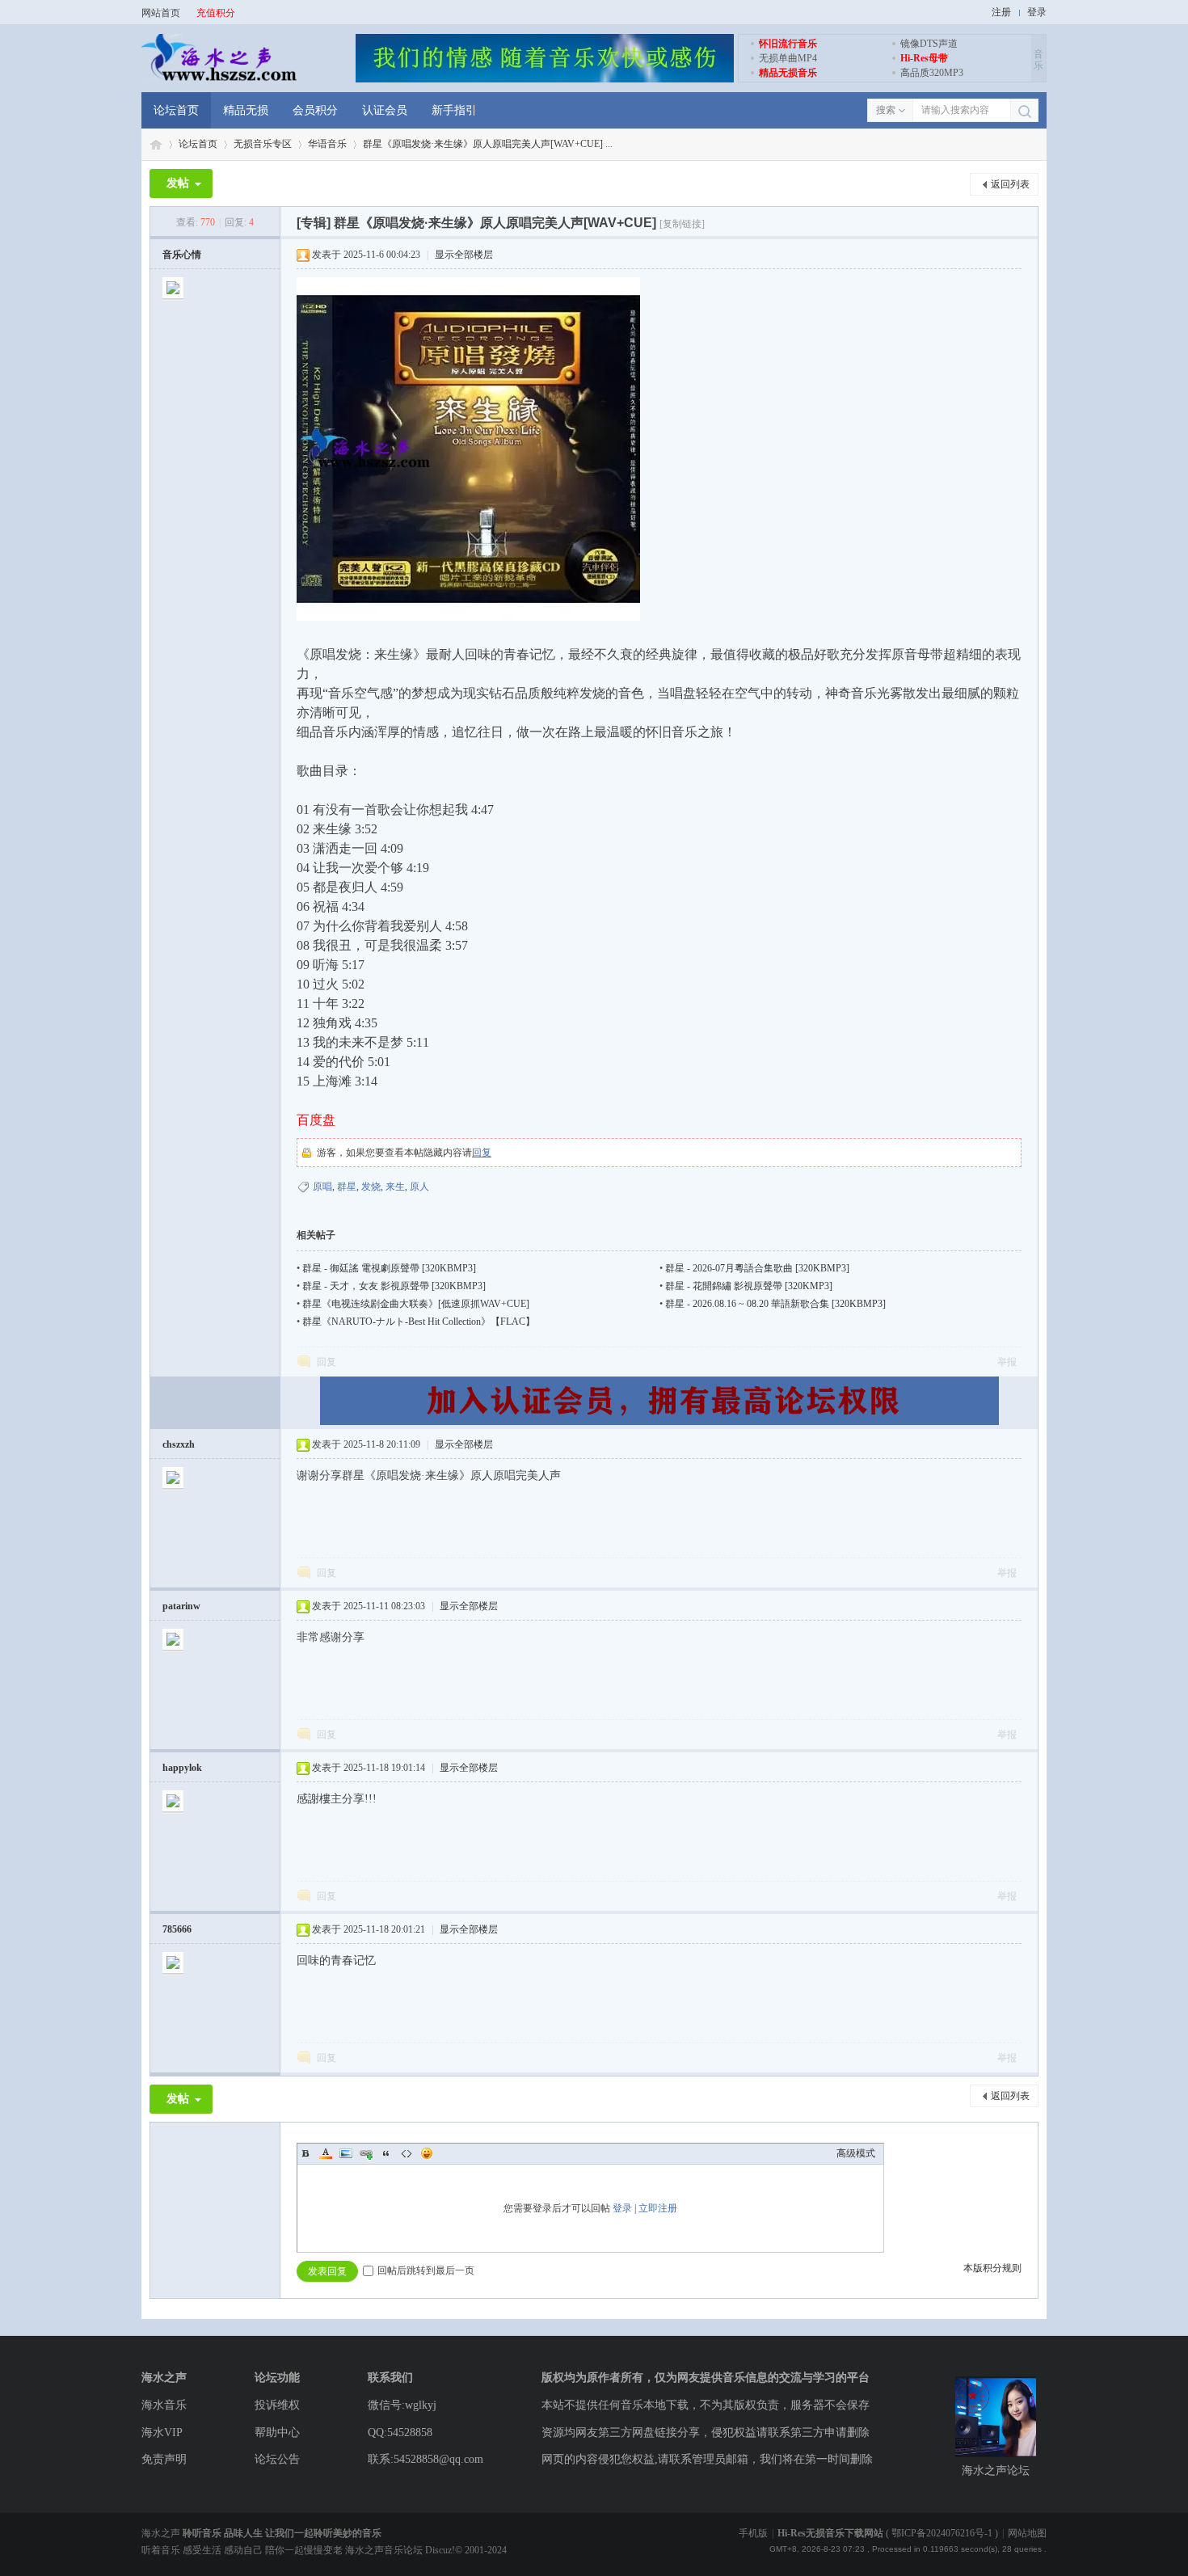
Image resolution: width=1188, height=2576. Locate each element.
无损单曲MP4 (788, 58)
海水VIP (162, 2433)
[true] (1024, 111)
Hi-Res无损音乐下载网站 (830, 2533)
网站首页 (161, 13)
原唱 (322, 1187)
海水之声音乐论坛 (156, 144)
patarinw (181, 1606)
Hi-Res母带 (924, 58)
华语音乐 (327, 144)
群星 (347, 1187)
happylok (182, 1768)
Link (366, 2153)
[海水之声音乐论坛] (219, 79)
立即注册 (658, 2208)
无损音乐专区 (263, 144)
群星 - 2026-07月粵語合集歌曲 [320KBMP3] (757, 1268)
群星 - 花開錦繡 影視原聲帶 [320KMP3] (749, 1286)
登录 (1037, 12)
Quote (386, 2153)
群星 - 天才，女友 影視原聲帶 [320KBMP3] (394, 1286)
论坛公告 (277, 2459)
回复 (482, 1153)
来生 (395, 1187)
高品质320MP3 (932, 73)
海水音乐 (164, 2405)
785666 (177, 1929)
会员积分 (315, 110)
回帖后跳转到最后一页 (426, 2270)
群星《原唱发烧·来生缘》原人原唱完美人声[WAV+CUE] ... (488, 144)
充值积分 (216, 13)
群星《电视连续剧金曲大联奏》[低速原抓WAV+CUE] (416, 1304)
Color (326, 2153)
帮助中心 (277, 2433)
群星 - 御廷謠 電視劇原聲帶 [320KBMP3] (389, 1268)
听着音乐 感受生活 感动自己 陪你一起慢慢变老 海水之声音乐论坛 (283, 2550)
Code (407, 2153)
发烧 (371, 1187)
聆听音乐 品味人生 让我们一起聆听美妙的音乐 (282, 2533)
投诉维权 (277, 2405)
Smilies (427, 2153)
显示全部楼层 (464, 255)
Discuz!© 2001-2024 (466, 2550)
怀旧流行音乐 (788, 44)
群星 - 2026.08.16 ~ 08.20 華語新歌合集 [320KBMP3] (775, 1304)
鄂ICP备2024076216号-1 (942, 2533)
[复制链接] (682, 224)
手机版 (753, 2533)
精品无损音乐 (788, 73)
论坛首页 (176, 110)
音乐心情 (182, 255)
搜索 (886, 110)
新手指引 (454, 110)
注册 (1001, 12)
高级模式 (856, 2153)
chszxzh (179, 1444)
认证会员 (385, 110)
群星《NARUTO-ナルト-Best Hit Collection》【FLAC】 (419, 1322)
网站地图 (1027, 2533)
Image (346, 2153)
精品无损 (246, 110)
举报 (1007, 1362)
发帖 (178, 183)
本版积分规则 (992, 2268)
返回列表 (1010, 184)
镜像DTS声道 (929, 44)
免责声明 (164, 2459)
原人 (419, 1187)
